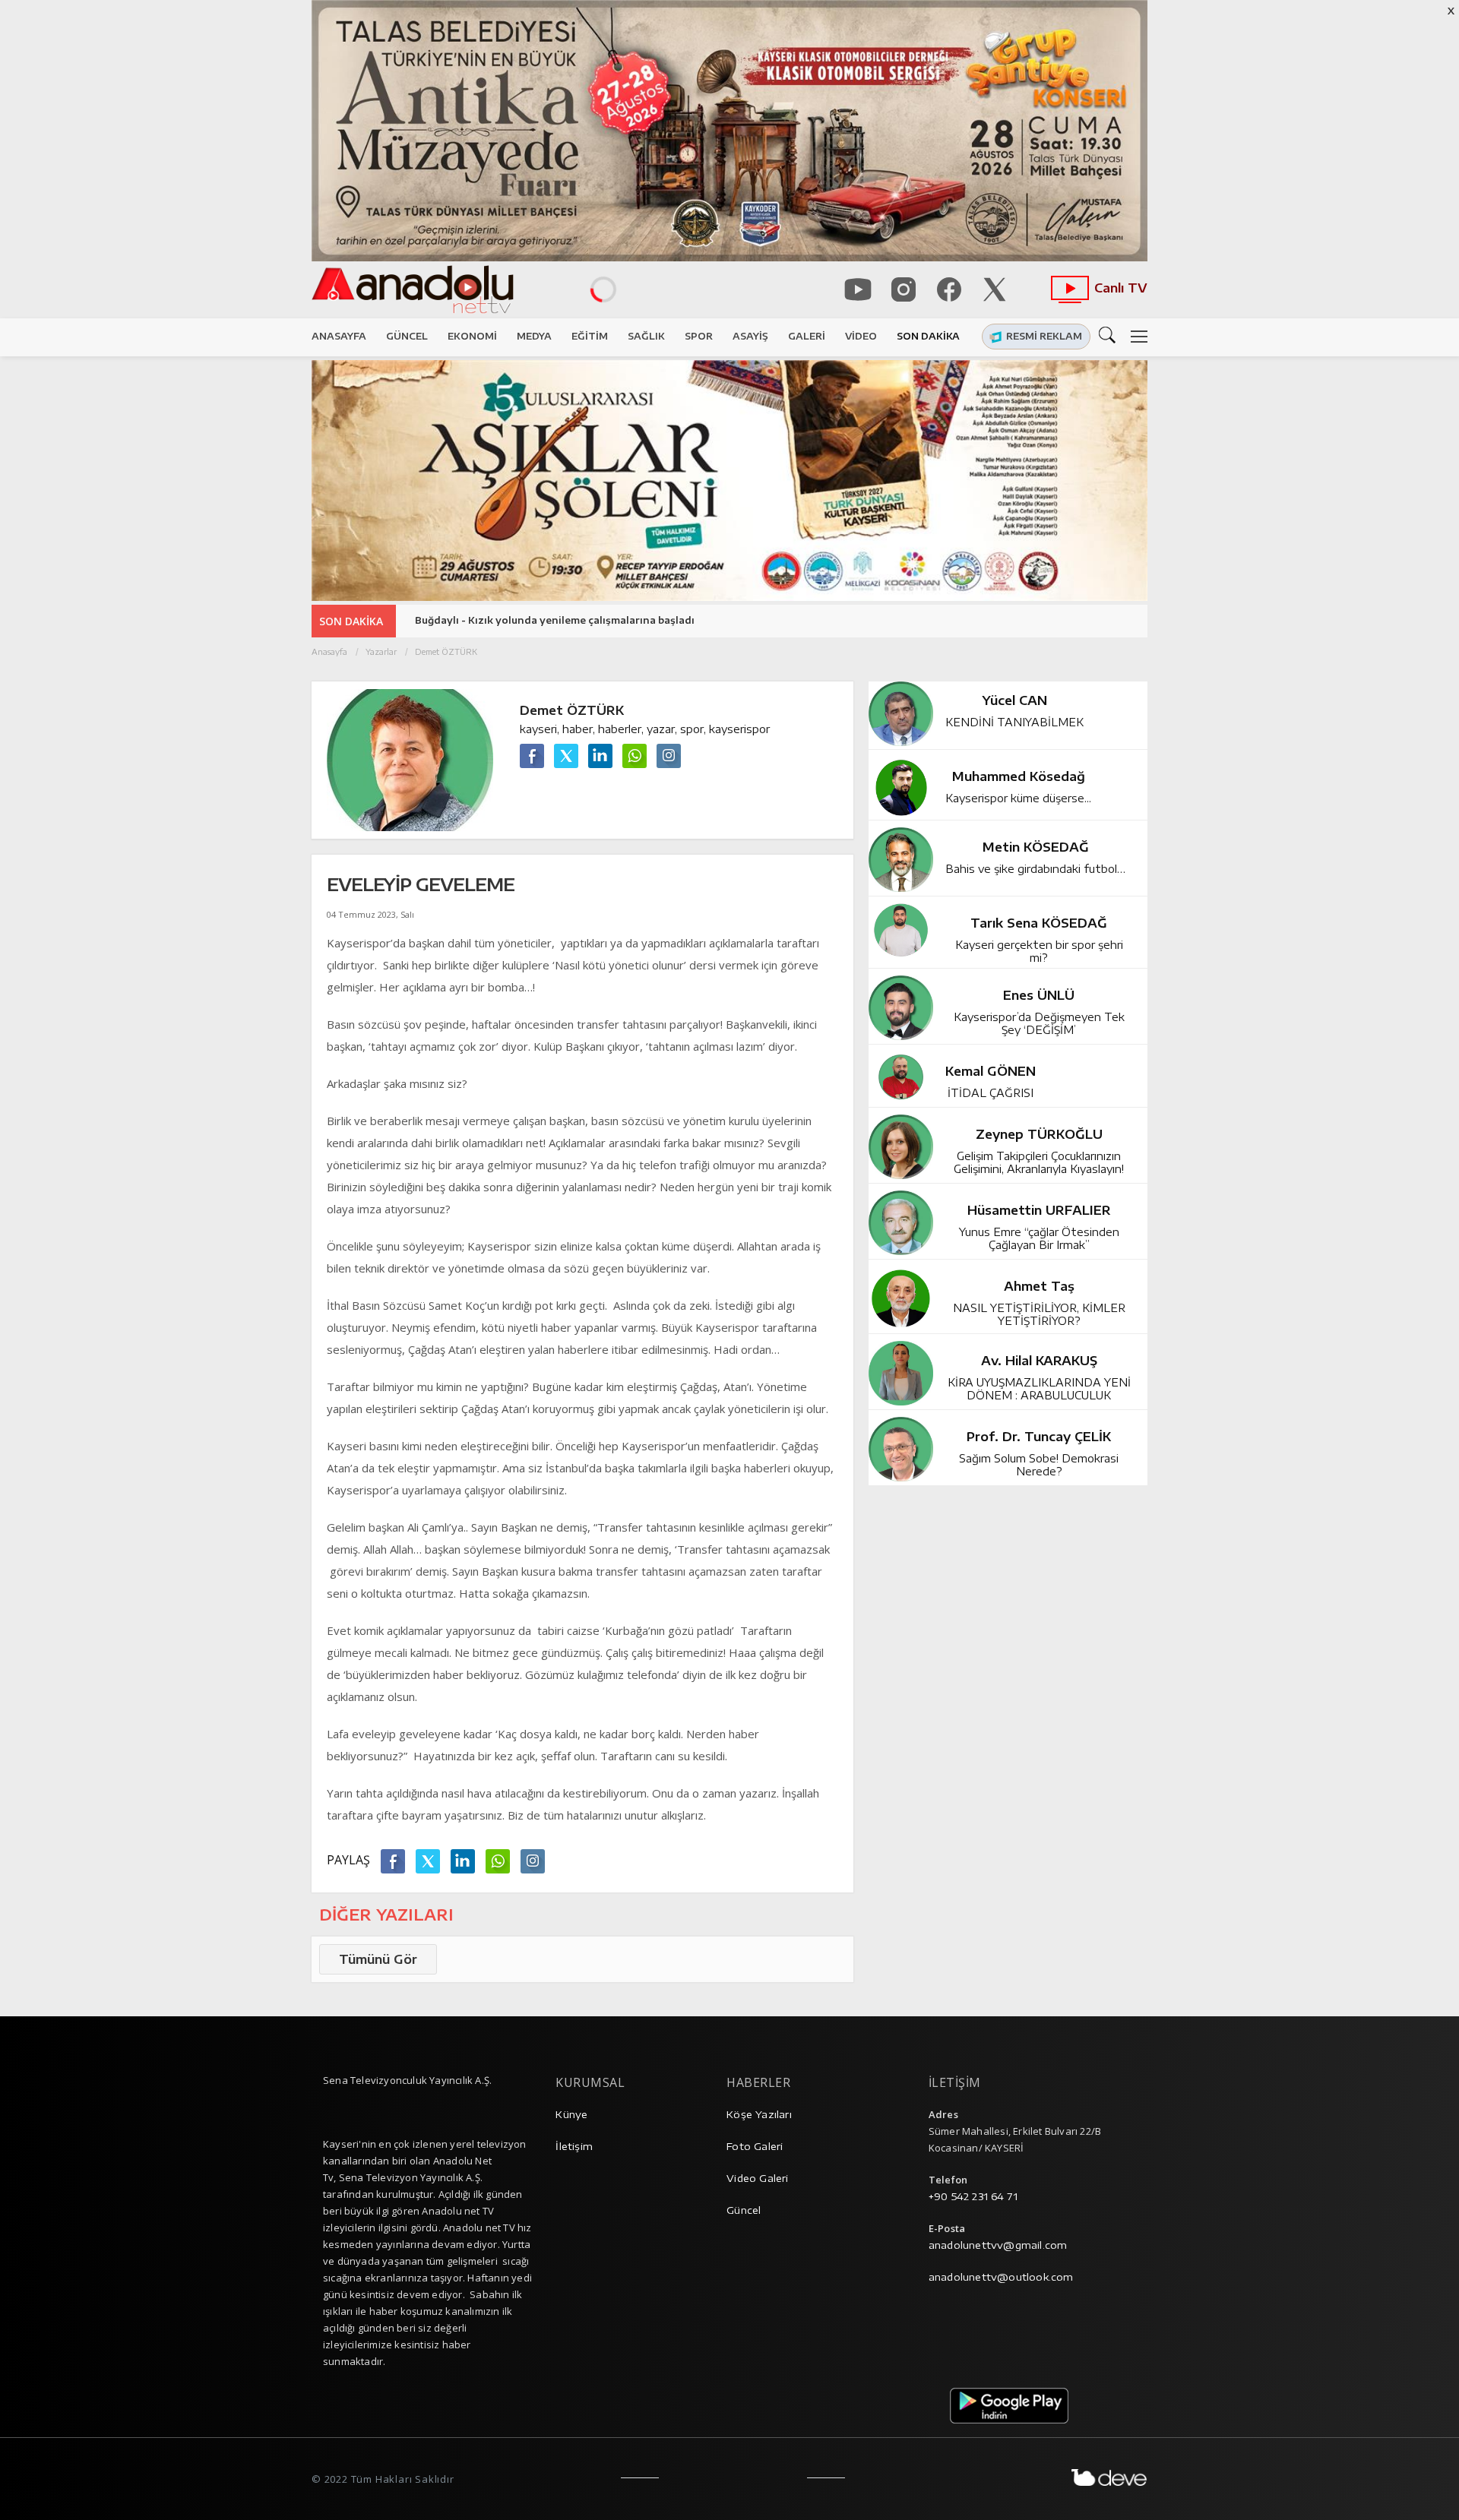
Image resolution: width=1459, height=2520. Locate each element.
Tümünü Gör (378, 1959)
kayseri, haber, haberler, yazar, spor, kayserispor (645, 729)
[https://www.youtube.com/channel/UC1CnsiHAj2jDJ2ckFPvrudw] (858, 289)
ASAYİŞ (750, 336)
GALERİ (807, 336)
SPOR (699, 336)
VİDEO (861, 336)
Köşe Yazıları (759, 2114)
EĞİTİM (590, 336)
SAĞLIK (646, 336)
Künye (571, 2114)
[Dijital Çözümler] (1109, 2477)
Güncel (744, 2210)
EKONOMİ (472, 336)
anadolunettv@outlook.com (1001, 2277)
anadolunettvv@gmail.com (998, 2245)
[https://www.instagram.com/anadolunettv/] (904, 289)
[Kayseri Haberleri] (447, 290)
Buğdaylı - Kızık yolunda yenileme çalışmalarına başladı (555, 620)
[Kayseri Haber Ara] (1110, 334)
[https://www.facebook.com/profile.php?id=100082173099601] (949, 289)
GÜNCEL (407, 336)
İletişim (574, 2146)
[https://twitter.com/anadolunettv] (995, 289)
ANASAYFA (339, 336)
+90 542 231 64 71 (973, 2196)
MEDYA (534, 336)
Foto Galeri (755, 2146)
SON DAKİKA (928, 336)
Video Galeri (757, 2178)
